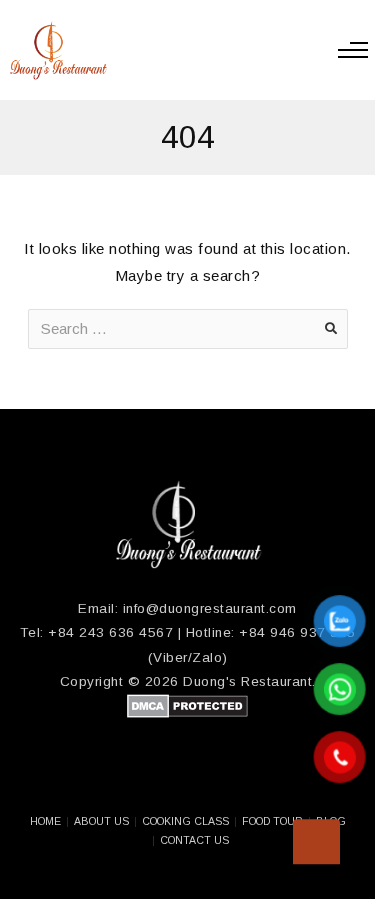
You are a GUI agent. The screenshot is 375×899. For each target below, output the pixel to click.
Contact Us (194, 840)
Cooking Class (185, 821)
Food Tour (272, 821)
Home (45, 821)
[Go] (331, 329)
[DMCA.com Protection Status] (187, 713)
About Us (101, 821)
